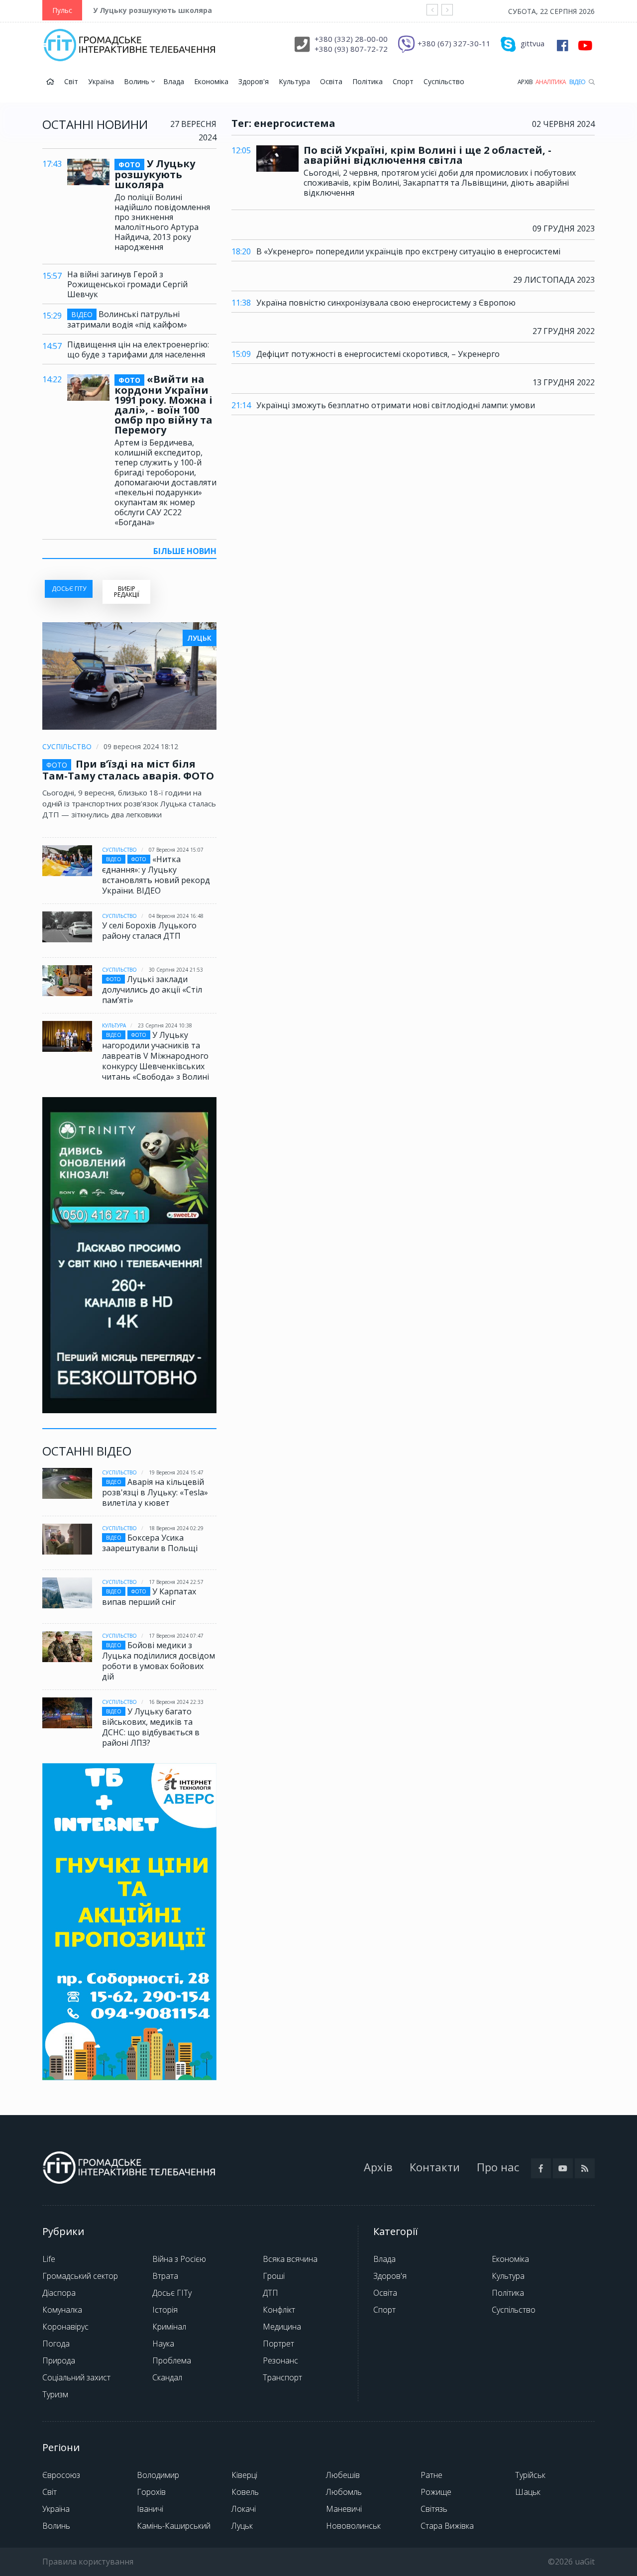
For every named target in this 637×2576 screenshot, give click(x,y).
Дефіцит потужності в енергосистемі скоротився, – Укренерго (378, 354)
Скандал (167, 2377)
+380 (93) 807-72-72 (351, 49)
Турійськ (530, 2475)
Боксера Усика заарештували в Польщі (150, 1543)
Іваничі (150, 2509)
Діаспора (59, 2293)
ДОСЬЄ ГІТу (69, 589)
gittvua (532, 43)
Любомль (344, 2492)
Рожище (436, 2492)
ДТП (270, 2293)
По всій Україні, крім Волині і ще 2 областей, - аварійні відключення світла (427, 155)
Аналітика (551, 82)
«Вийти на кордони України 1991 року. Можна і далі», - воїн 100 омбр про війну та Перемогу (163, 405)
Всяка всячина (290, 2259)
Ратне (431, 2475)
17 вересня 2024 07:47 (176, 1636)
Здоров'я (254, 81)
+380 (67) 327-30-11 (454, 43)
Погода (56, 2344)
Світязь (434, 2509)
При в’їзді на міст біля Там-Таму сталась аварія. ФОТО (128, 770)
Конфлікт (279, 2310)
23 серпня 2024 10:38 (165, 1025)
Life (49, 2259)
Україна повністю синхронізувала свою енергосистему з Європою (386, 303)
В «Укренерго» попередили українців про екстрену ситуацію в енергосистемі (408, 251)
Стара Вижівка (447, 2526)
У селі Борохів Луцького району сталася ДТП (149, 931)
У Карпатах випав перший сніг (149, 1597)
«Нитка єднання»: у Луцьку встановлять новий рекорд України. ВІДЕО (156, 875)
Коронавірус (65, 2327)
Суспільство (444, 81)
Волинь (138, 81)
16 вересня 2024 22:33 (176, 1702)
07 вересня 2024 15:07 (176, 850)
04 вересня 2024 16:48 (176, 916)
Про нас (498, 2167)
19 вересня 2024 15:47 (176, 1472)
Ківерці (244, 2475)
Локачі (244, 2509)
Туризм (55, 2394)
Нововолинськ (353, 2526)
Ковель (245, 2492)
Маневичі (344, 2509)
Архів (525, 82)
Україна (101, 81)
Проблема (172, 2360)
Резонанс (280, 2360)
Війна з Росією (179, 2259)
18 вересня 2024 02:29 (176, 1528)
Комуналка (62, 2310)
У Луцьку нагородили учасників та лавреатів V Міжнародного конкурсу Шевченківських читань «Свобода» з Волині (156, 1056)
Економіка (211, 81)
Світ (71, 81)
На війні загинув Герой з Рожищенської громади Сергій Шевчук (127, 284)
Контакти (435, 2167)
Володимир (158, 2475)
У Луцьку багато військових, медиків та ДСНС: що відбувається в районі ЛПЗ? (151, 1727)
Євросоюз (61, 2475)
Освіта (331, 81)
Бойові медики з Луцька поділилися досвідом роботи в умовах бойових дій (159, 1661)
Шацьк (528, 2492)
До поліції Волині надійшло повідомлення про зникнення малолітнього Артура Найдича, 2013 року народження (162, 222)
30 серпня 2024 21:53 (176, 970)
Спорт (403, 81)
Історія (165, 2310)
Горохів (151, 2492)
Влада (174, 81)
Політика (368, 81)
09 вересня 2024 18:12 (141, 746)
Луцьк (242, 2526)
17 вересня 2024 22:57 (176, 1582)
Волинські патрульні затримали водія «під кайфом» (127, 319)
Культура (294, 81)
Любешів (343, 2475)
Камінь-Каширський (174, 2526)
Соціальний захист (76, 2377)
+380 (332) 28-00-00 (351, 39)
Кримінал (169, 2327)
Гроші (274, 2276)
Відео (578, 82)
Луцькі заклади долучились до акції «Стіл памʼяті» (152, 990)
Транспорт (282, 2377)
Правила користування (88, 2562)
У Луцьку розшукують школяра (153, 10)
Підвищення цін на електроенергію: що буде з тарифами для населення (138, 349)
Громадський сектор (80, 2276)
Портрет (278, 2344)
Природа (59, 2360)
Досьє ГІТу (172, 2293)
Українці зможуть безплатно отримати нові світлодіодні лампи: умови (396, 405)
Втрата (165, 2276)
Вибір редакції (127, 592)
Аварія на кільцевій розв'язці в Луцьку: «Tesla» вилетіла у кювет (155, 1492)
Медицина (282, 2327)
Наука (163, 2344)
